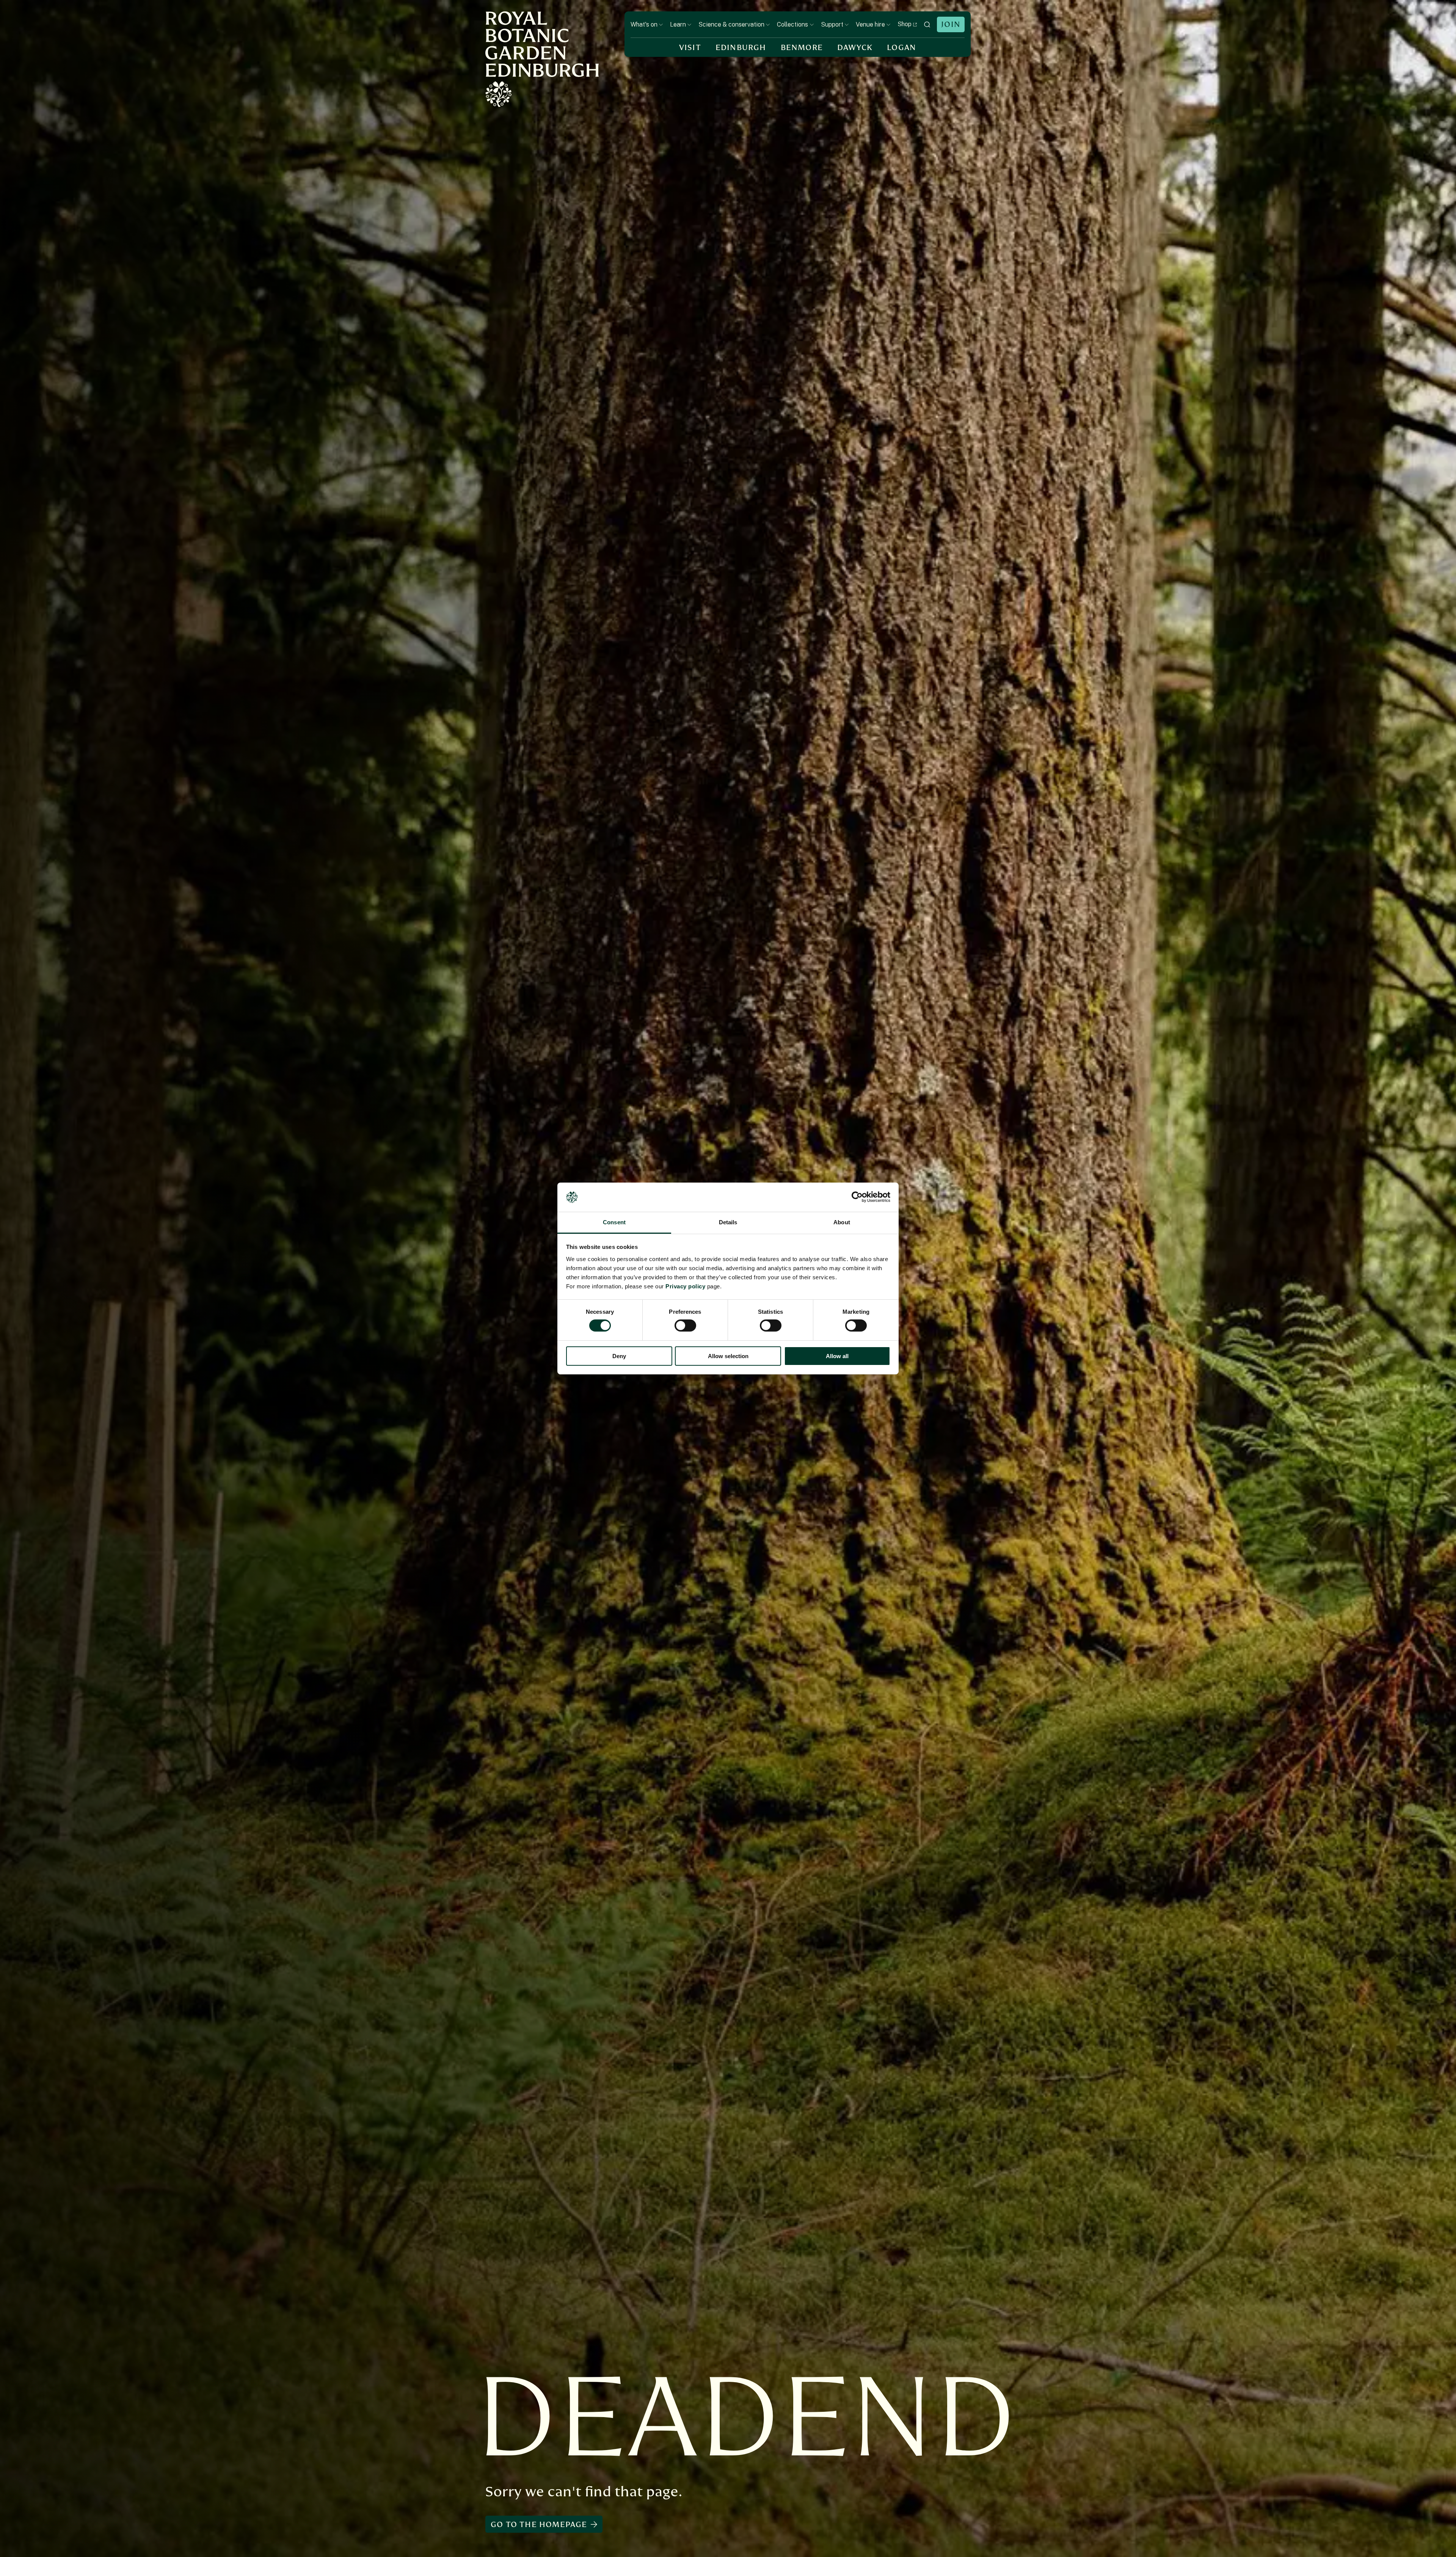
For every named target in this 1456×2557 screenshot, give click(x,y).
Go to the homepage (539, 2525)
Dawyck (855, 48)
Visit (690, 48)
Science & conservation (731, 24)
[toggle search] (927, 24)
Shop (905, 24)
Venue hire (870, 24)
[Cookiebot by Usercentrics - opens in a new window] (857, 1197)
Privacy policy (685, 1286)
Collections (792, 24)
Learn (678, 24)
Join (951, 24)
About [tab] (842, 1222)
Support (832, 24)
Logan (901, 48)
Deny (619, 1356)
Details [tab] (728, 1222)
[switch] (685, 1326)
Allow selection (728, 1356)
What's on (644, 24)
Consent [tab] (614, 1222)
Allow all (837, 1356)
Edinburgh (741, 48)
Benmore (802, 48)
